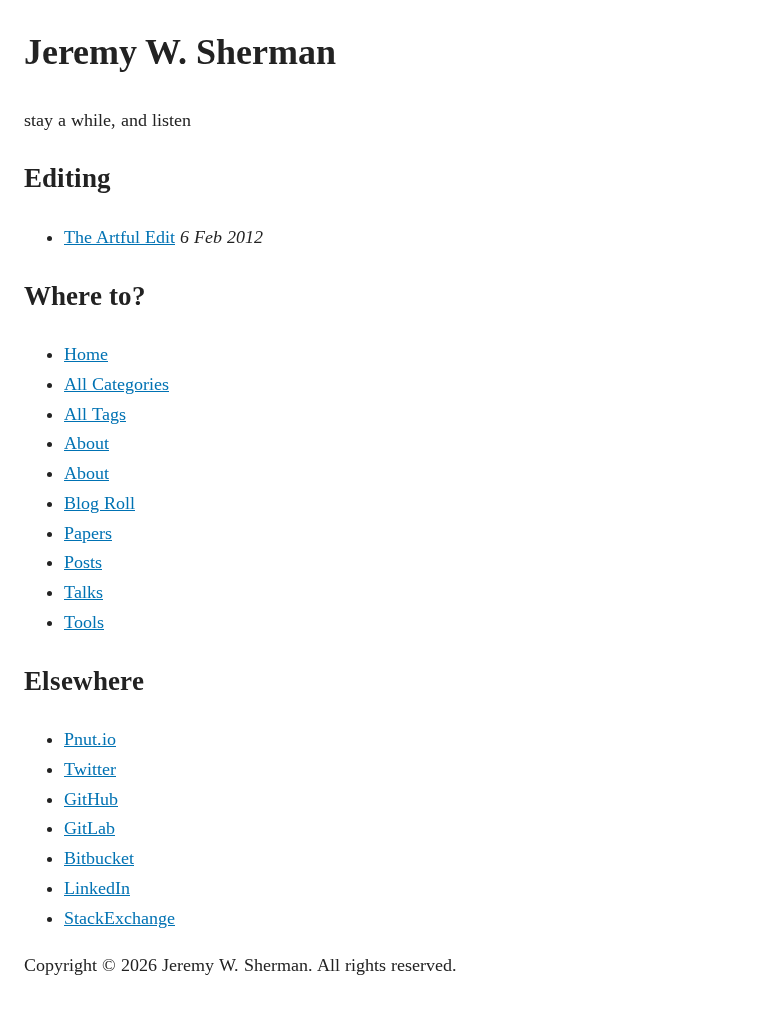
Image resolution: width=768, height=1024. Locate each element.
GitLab (89, 828)
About (86, 443)
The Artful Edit (119, 237)
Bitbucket (99, 858)
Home (86, 354)
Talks (83, 592)
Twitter (90, 769)
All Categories (116, 384)
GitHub (91, 799)
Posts (83, 562)
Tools (84, 622)
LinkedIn (97, 888)
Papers (88, 533)
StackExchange (119, 918)
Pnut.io (90, 739)
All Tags (95, 414)
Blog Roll (99, 503)
